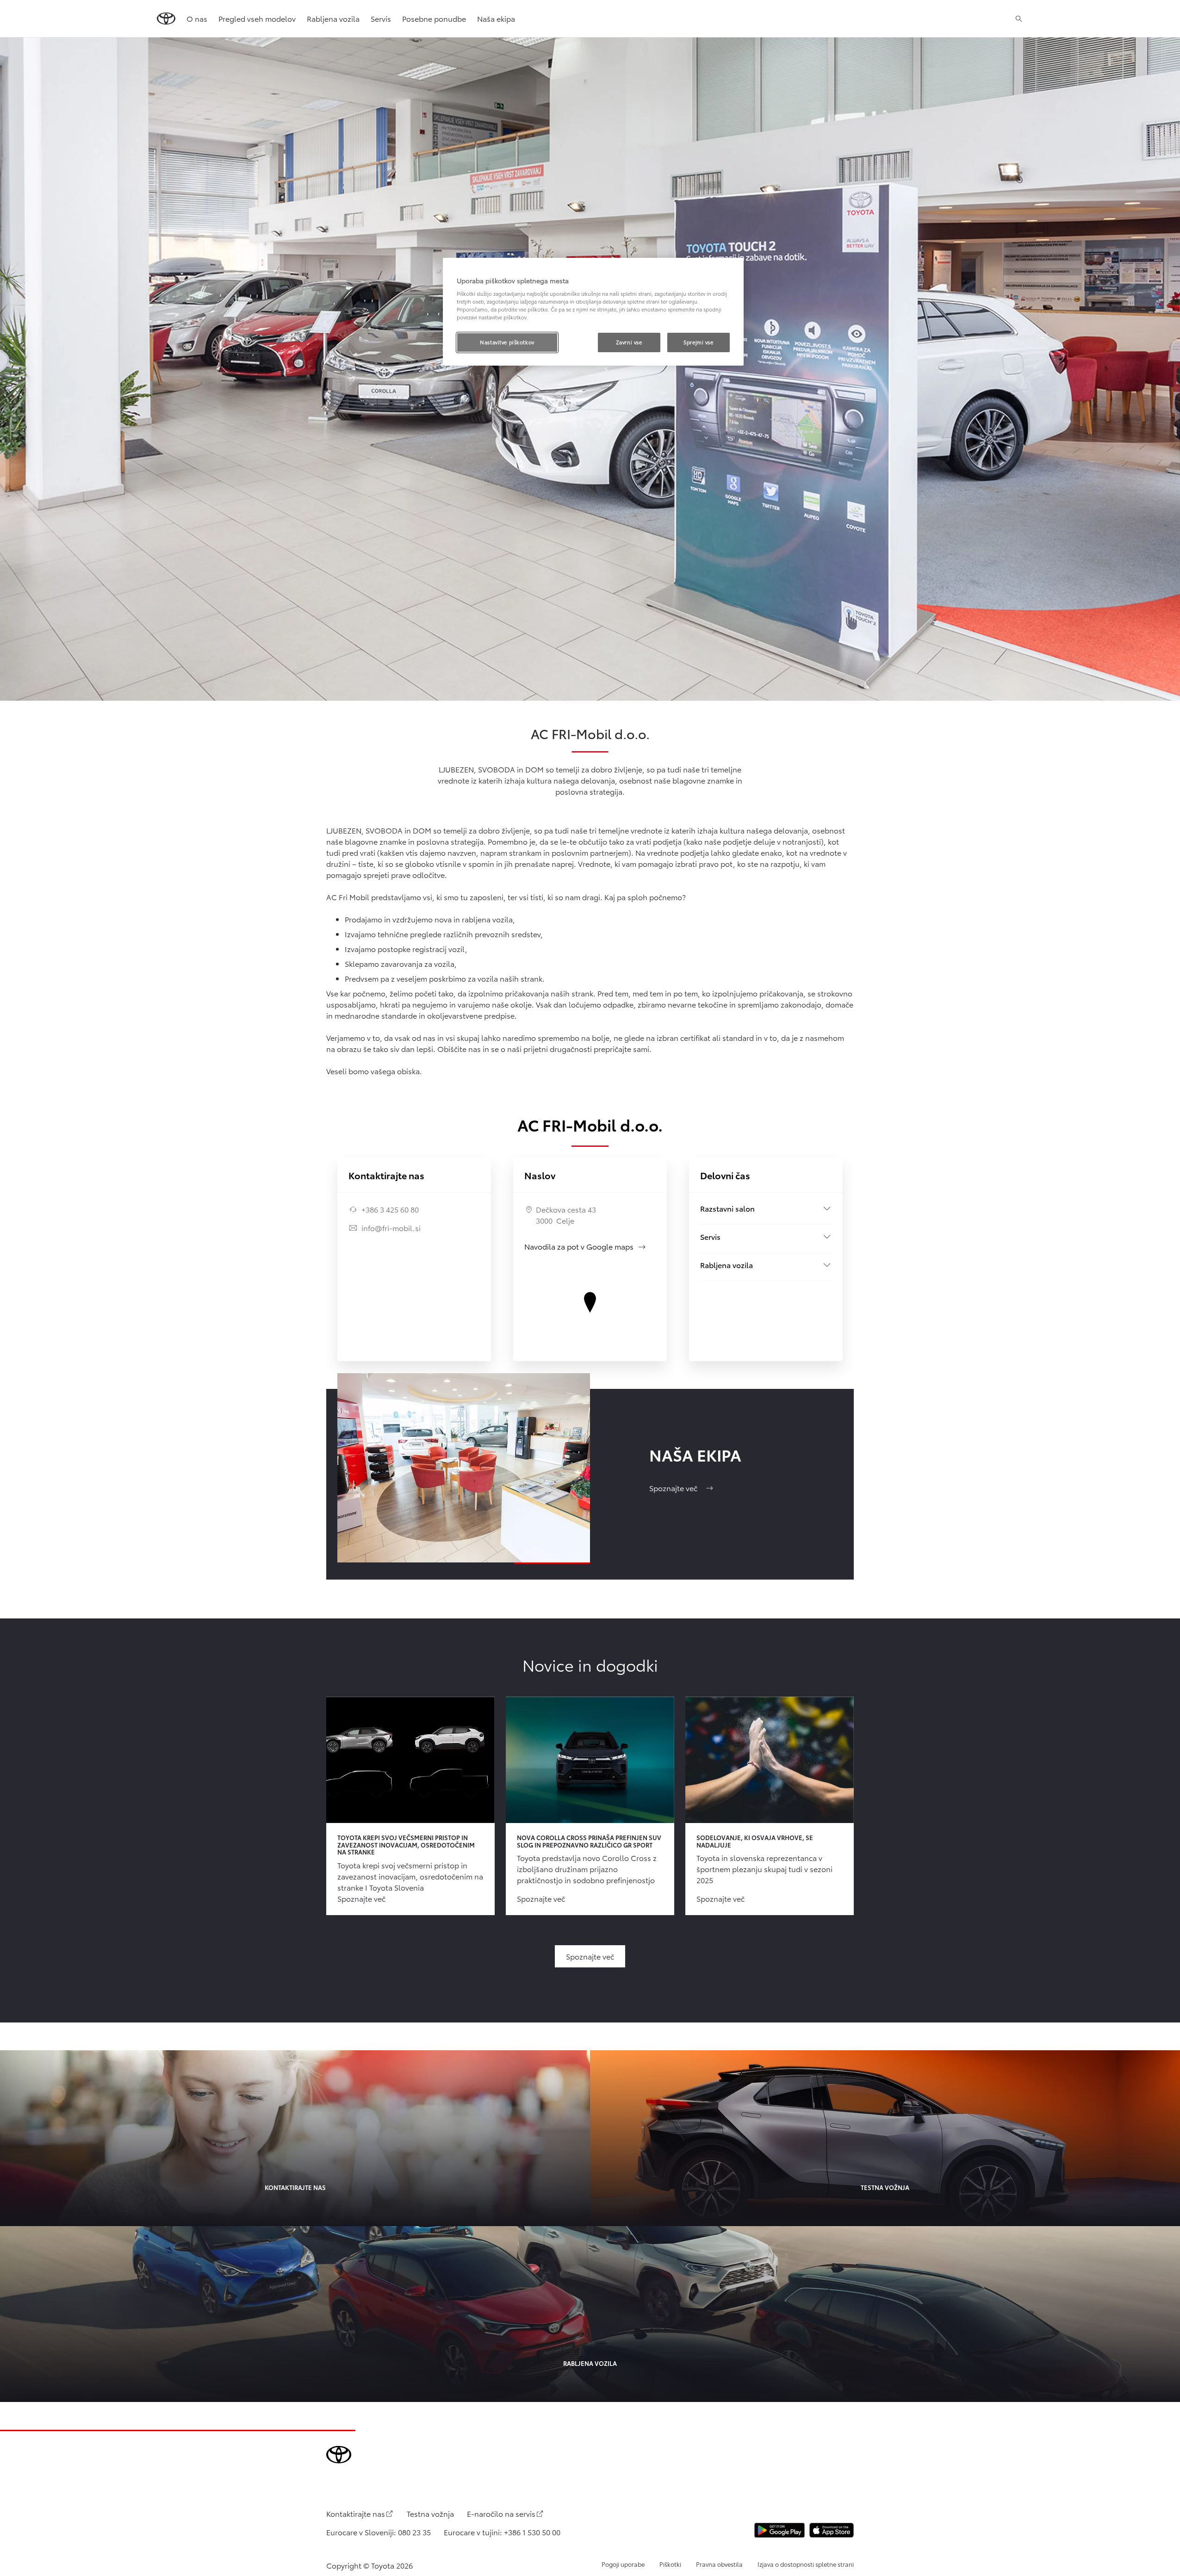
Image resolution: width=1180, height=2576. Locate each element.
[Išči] (1019, 19)
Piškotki (670, 2564)
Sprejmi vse (698, 342)
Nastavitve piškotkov (507, 342)
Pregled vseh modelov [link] (257, 18)
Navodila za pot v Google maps (585, 1246)
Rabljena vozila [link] (333, 18)
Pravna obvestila (719, 2564)
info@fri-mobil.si (391, 1228)
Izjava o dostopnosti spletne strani (806, 2564)
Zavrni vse (629, 342)
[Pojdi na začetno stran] (166, 19)
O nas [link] (197, 18)
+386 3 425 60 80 (390, 1209)
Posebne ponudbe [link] (434, 18)
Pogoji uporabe (623, 2564)
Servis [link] (381, 18)
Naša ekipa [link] (496, 18)
